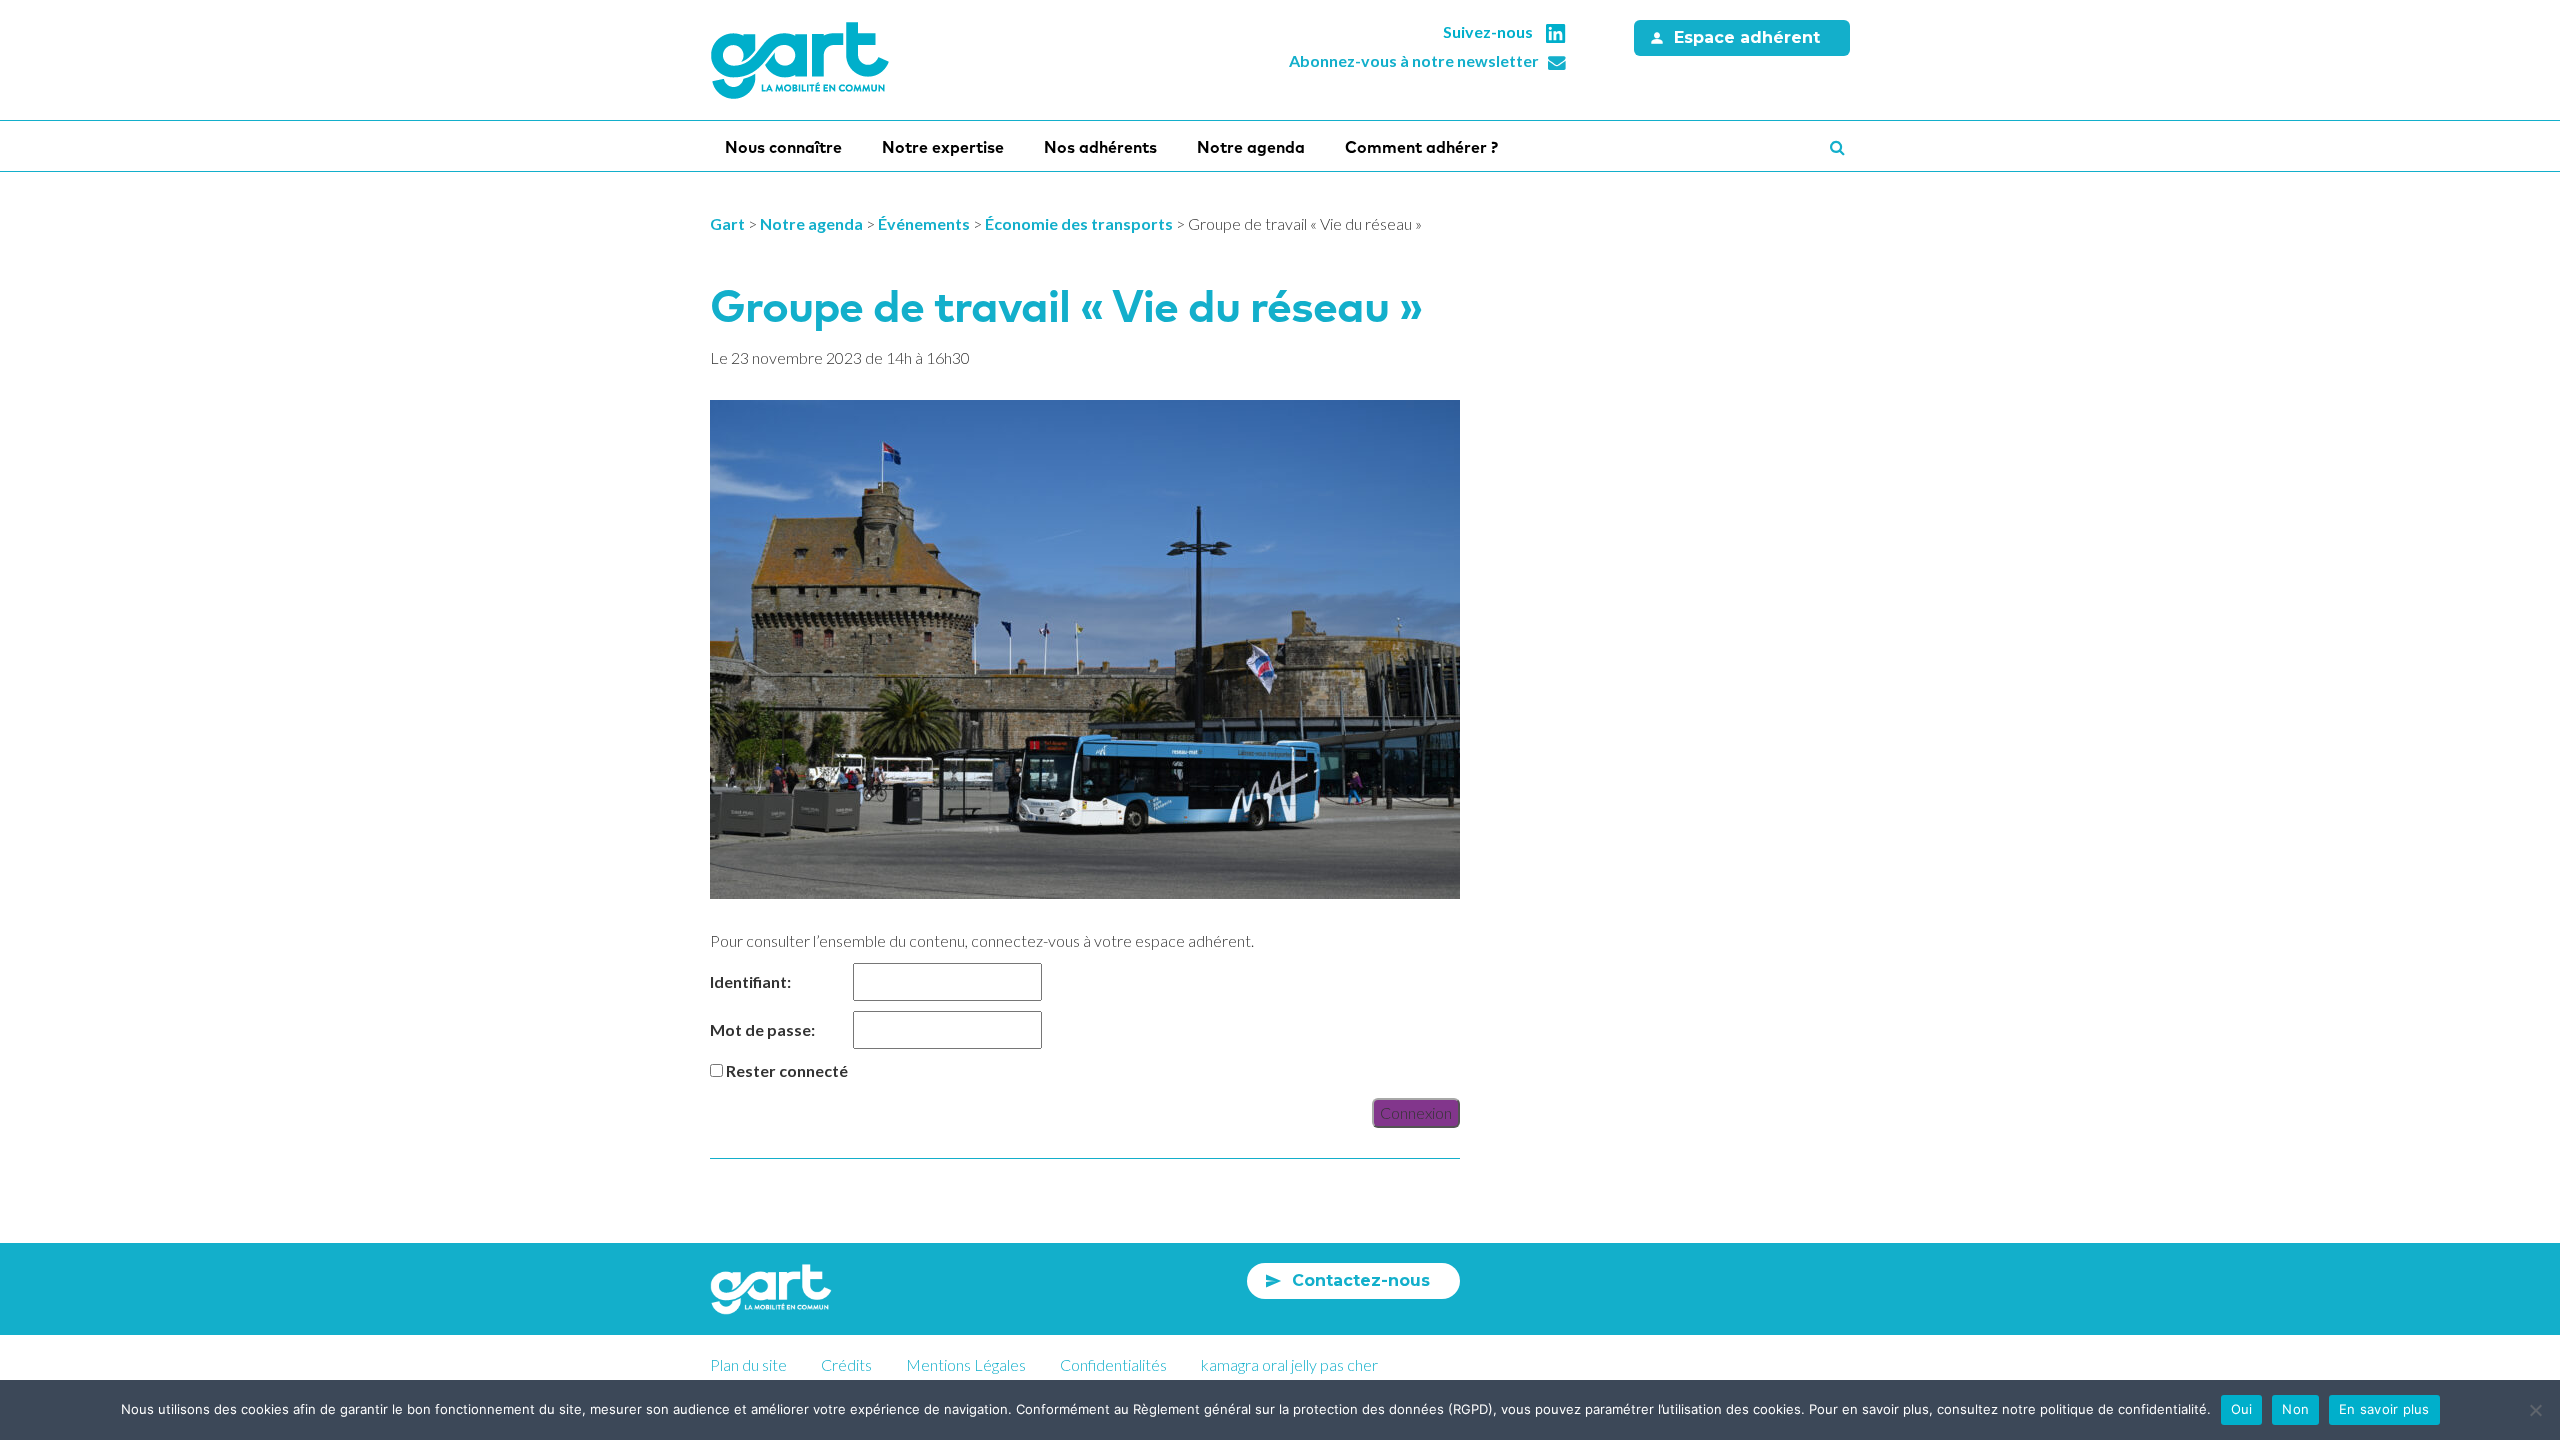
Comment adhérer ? (1421, 147)
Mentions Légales (966, 1364)
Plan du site (748, 1364)
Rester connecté (787, 1070)
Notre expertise (943, 147)
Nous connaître (783, 147)
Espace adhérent (1747, 37)
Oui (2242, 1409)
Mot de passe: (762, 1029)
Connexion (1416, 1112)
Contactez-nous (1361, 1280)
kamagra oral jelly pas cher (1289, 1364)
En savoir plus (2384, 1409)
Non (2295, 1409)
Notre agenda (1251, 147)
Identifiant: (750, 981)
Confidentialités (1113, 1364)
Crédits (846, 1364)
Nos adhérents (1100, 147)
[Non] (2535, 1410)
